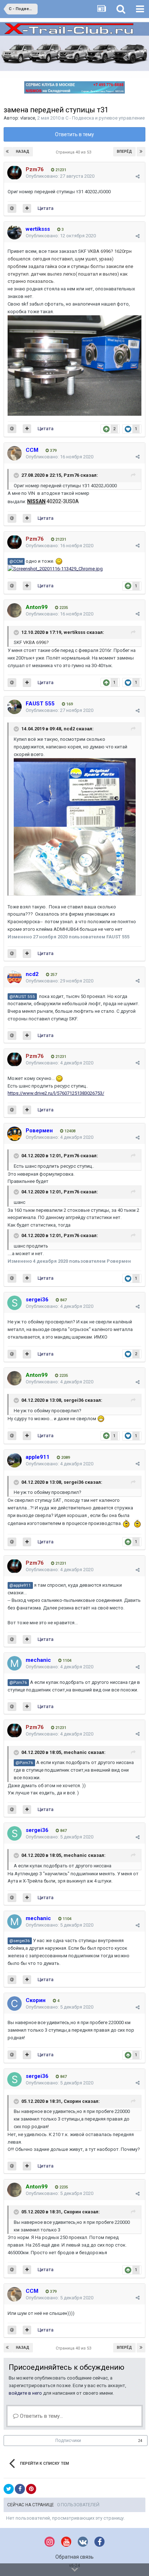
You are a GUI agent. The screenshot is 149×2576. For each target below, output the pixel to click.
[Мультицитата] (27, 208)
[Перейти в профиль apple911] (14, 1460)
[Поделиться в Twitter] (9, 2489)
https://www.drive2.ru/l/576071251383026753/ (56, 1093)
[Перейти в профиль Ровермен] (14, 1134)
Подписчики (68, 2441)
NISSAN (36, 501)
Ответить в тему (74, 134)
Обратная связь (74, 2557)
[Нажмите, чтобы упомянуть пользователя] (12, 208)
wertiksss (74, 632)
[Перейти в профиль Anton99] (14, 610)
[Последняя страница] (141, 152)
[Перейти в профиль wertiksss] (14, 232)
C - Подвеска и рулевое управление (105, 118)
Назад (23, 152)
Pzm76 (71, 475)
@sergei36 (20, 1941)
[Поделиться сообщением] (138, 176)
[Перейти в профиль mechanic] (14, 1663)
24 (140, 2441)
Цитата (46, 208)
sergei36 (74, 1401)
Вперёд (124, 152)
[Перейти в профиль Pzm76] (14, 173)
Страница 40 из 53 (74, 152)
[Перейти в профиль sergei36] (14, 1303)
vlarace (28, 118)
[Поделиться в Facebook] (20, 2489)
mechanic (75, 1752)
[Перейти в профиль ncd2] (14, 977)
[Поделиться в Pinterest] (31, 2489)
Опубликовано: (60, 176)
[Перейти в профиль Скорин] (14, 2004)
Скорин (72, 2101)
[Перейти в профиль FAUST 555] (14, 707)
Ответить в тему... (41, 2416)
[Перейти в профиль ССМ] (14, 453)
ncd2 (69, 729)
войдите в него (25, 2393)
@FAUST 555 (22, 997)
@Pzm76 (18, 1682)
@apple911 (20, 1585)
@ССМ (16, 561)
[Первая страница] (8, 152)
